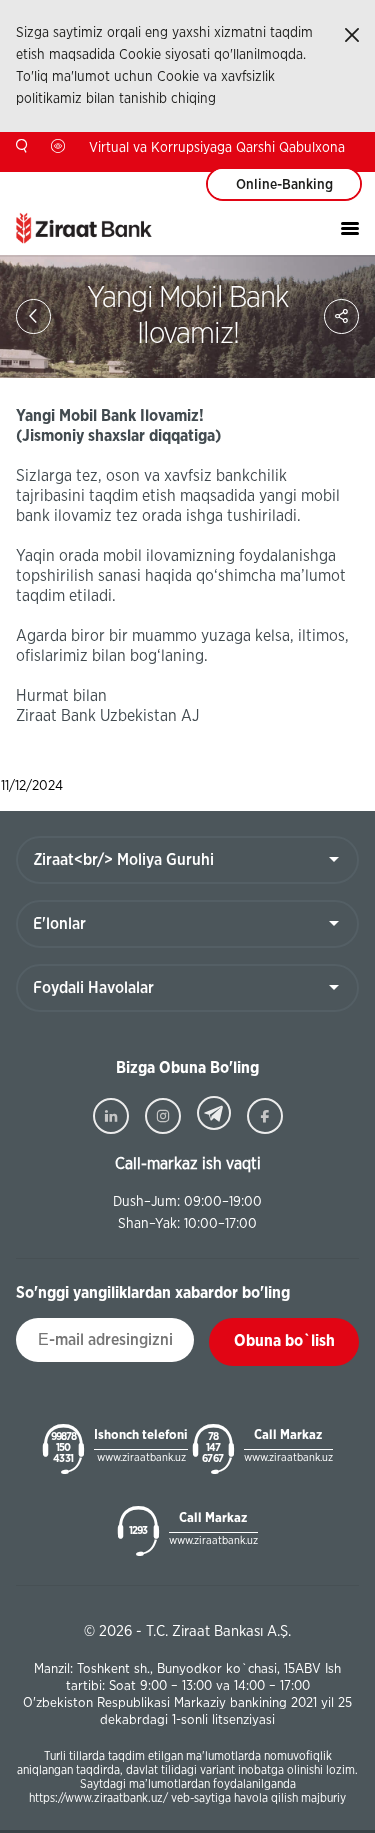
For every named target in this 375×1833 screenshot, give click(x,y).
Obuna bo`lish (284, 1341)
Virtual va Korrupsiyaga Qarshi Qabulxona (217, 148)
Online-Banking (284, 185)
